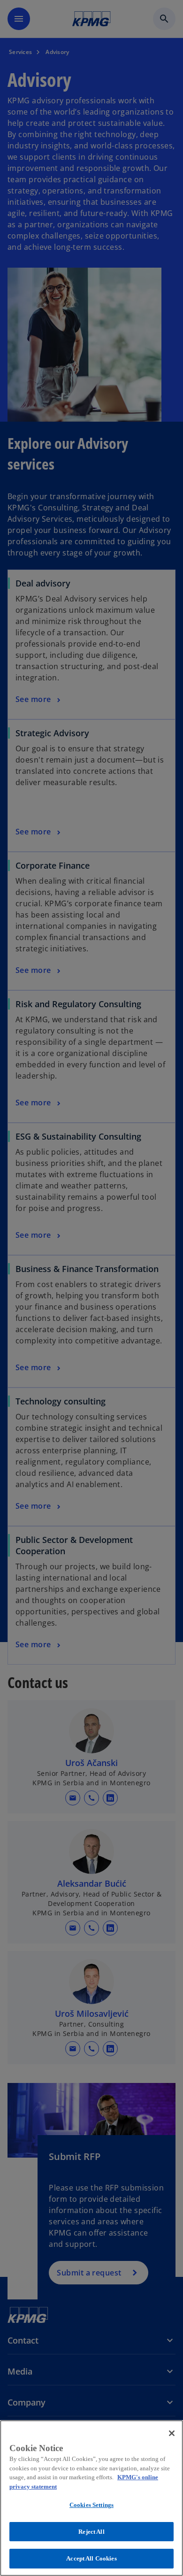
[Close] (172, 2433)
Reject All (91, 2532)
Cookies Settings (91, 2505)
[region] (91, 2498)
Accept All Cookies (91, 2558)
